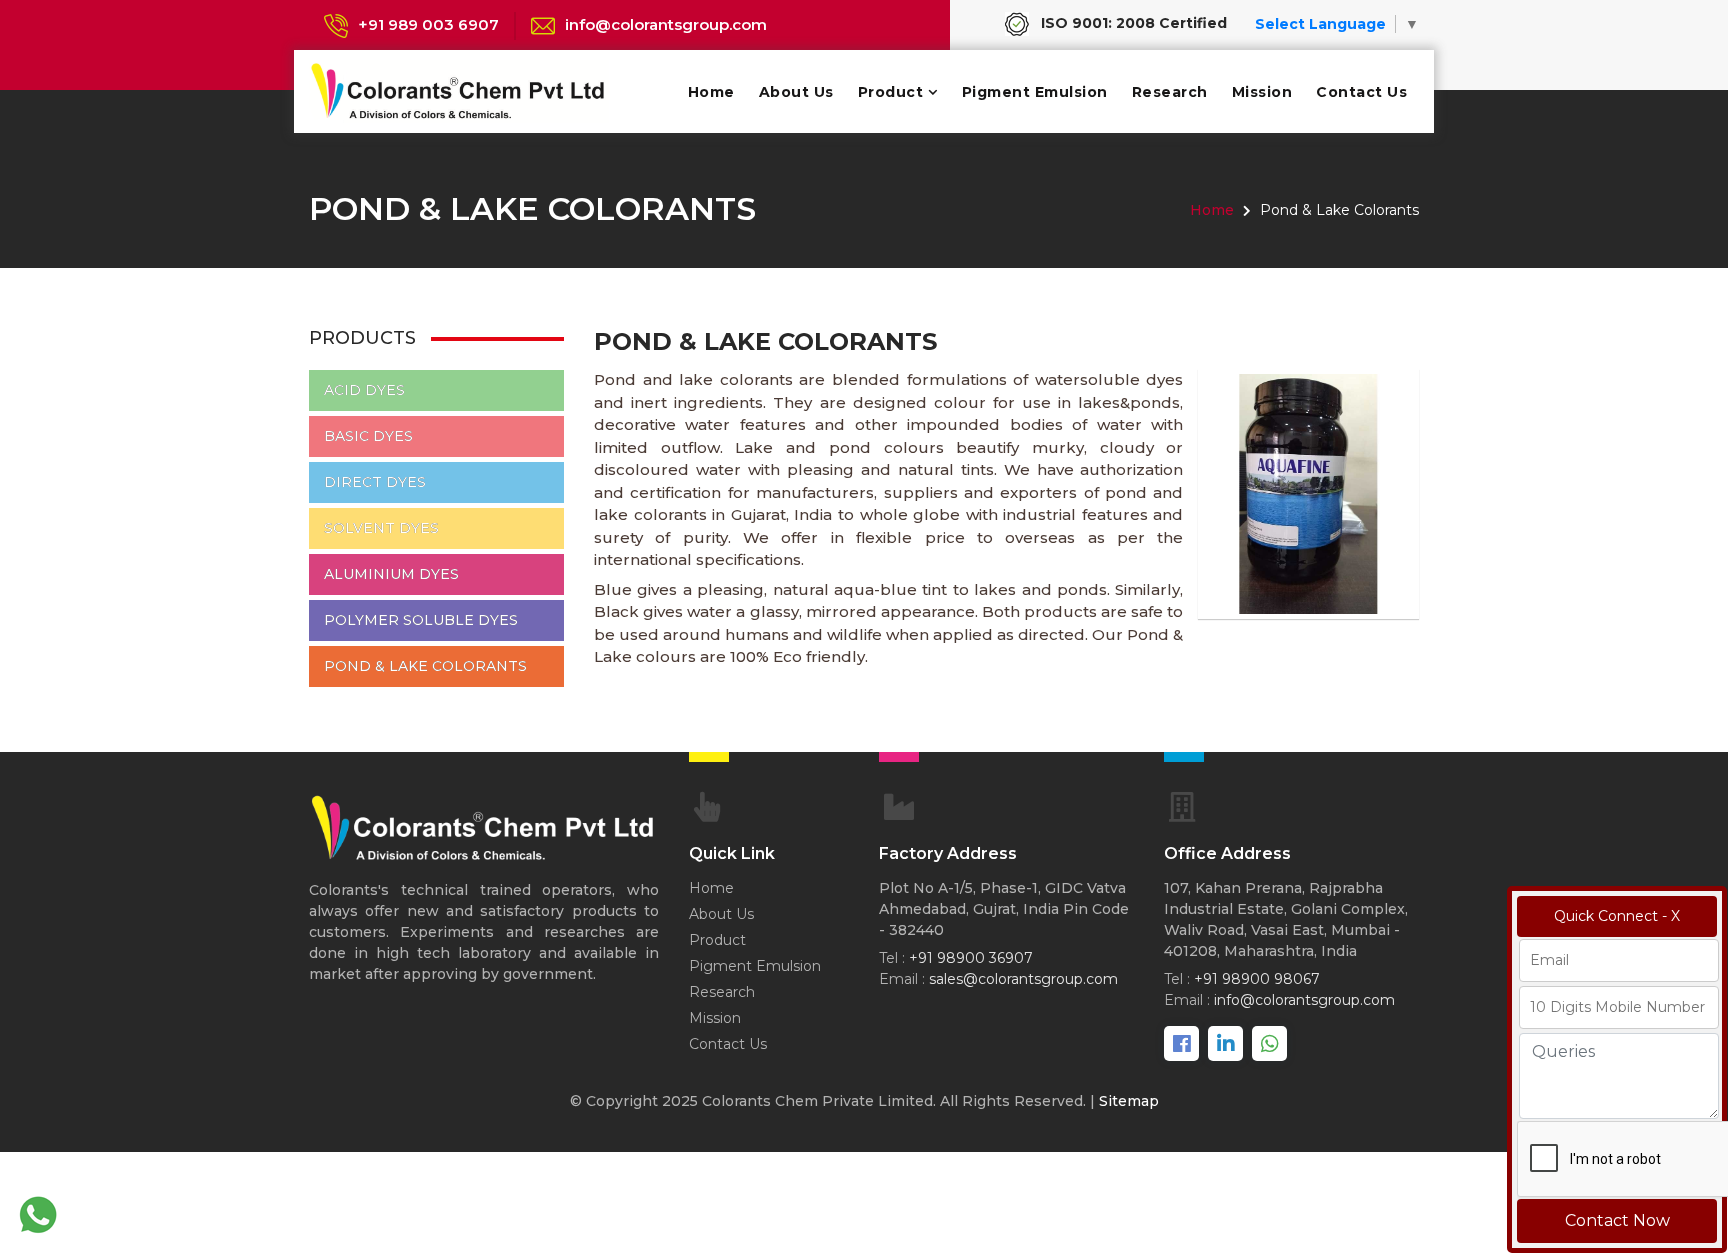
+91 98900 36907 (971, 958)
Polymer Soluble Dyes (421, 620)
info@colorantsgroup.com (666, 24)
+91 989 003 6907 (428, 24)
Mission (1262, 92)
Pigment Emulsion (1035, 92)
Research (1170, 92)
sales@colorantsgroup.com (1023, 979)
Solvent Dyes (381, 528)
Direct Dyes (375, 482)
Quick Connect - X (1617, 916)
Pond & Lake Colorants (425, 666)
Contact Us (1361, 92)
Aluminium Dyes (391, 574)
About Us (796, 92)
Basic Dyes (368, 436)
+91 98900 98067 (1257, 979)
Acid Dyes (364, 390)
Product (891, 92)
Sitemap (1129, 1101)
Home (711, 92)
